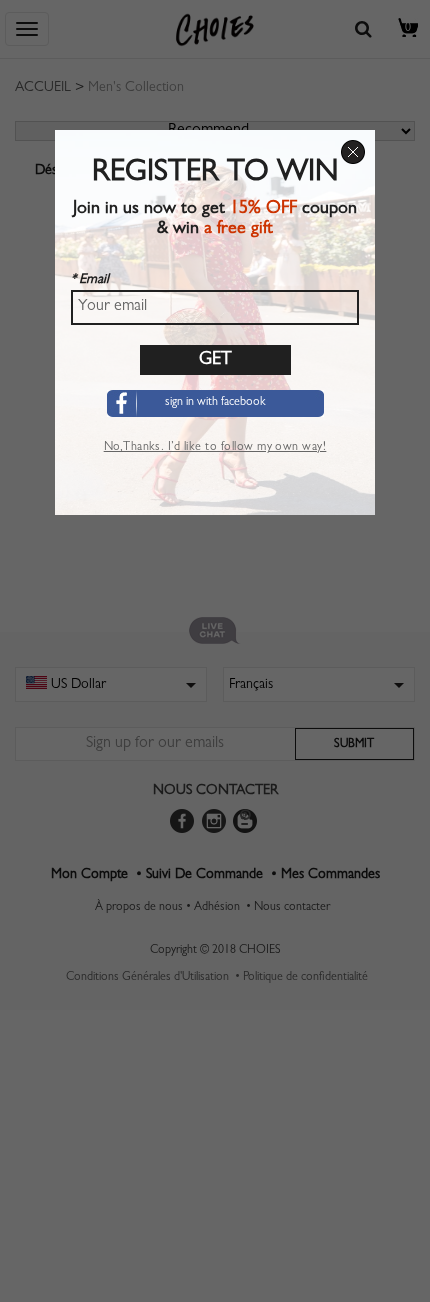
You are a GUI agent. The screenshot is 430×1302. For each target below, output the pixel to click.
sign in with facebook (215, 403)
